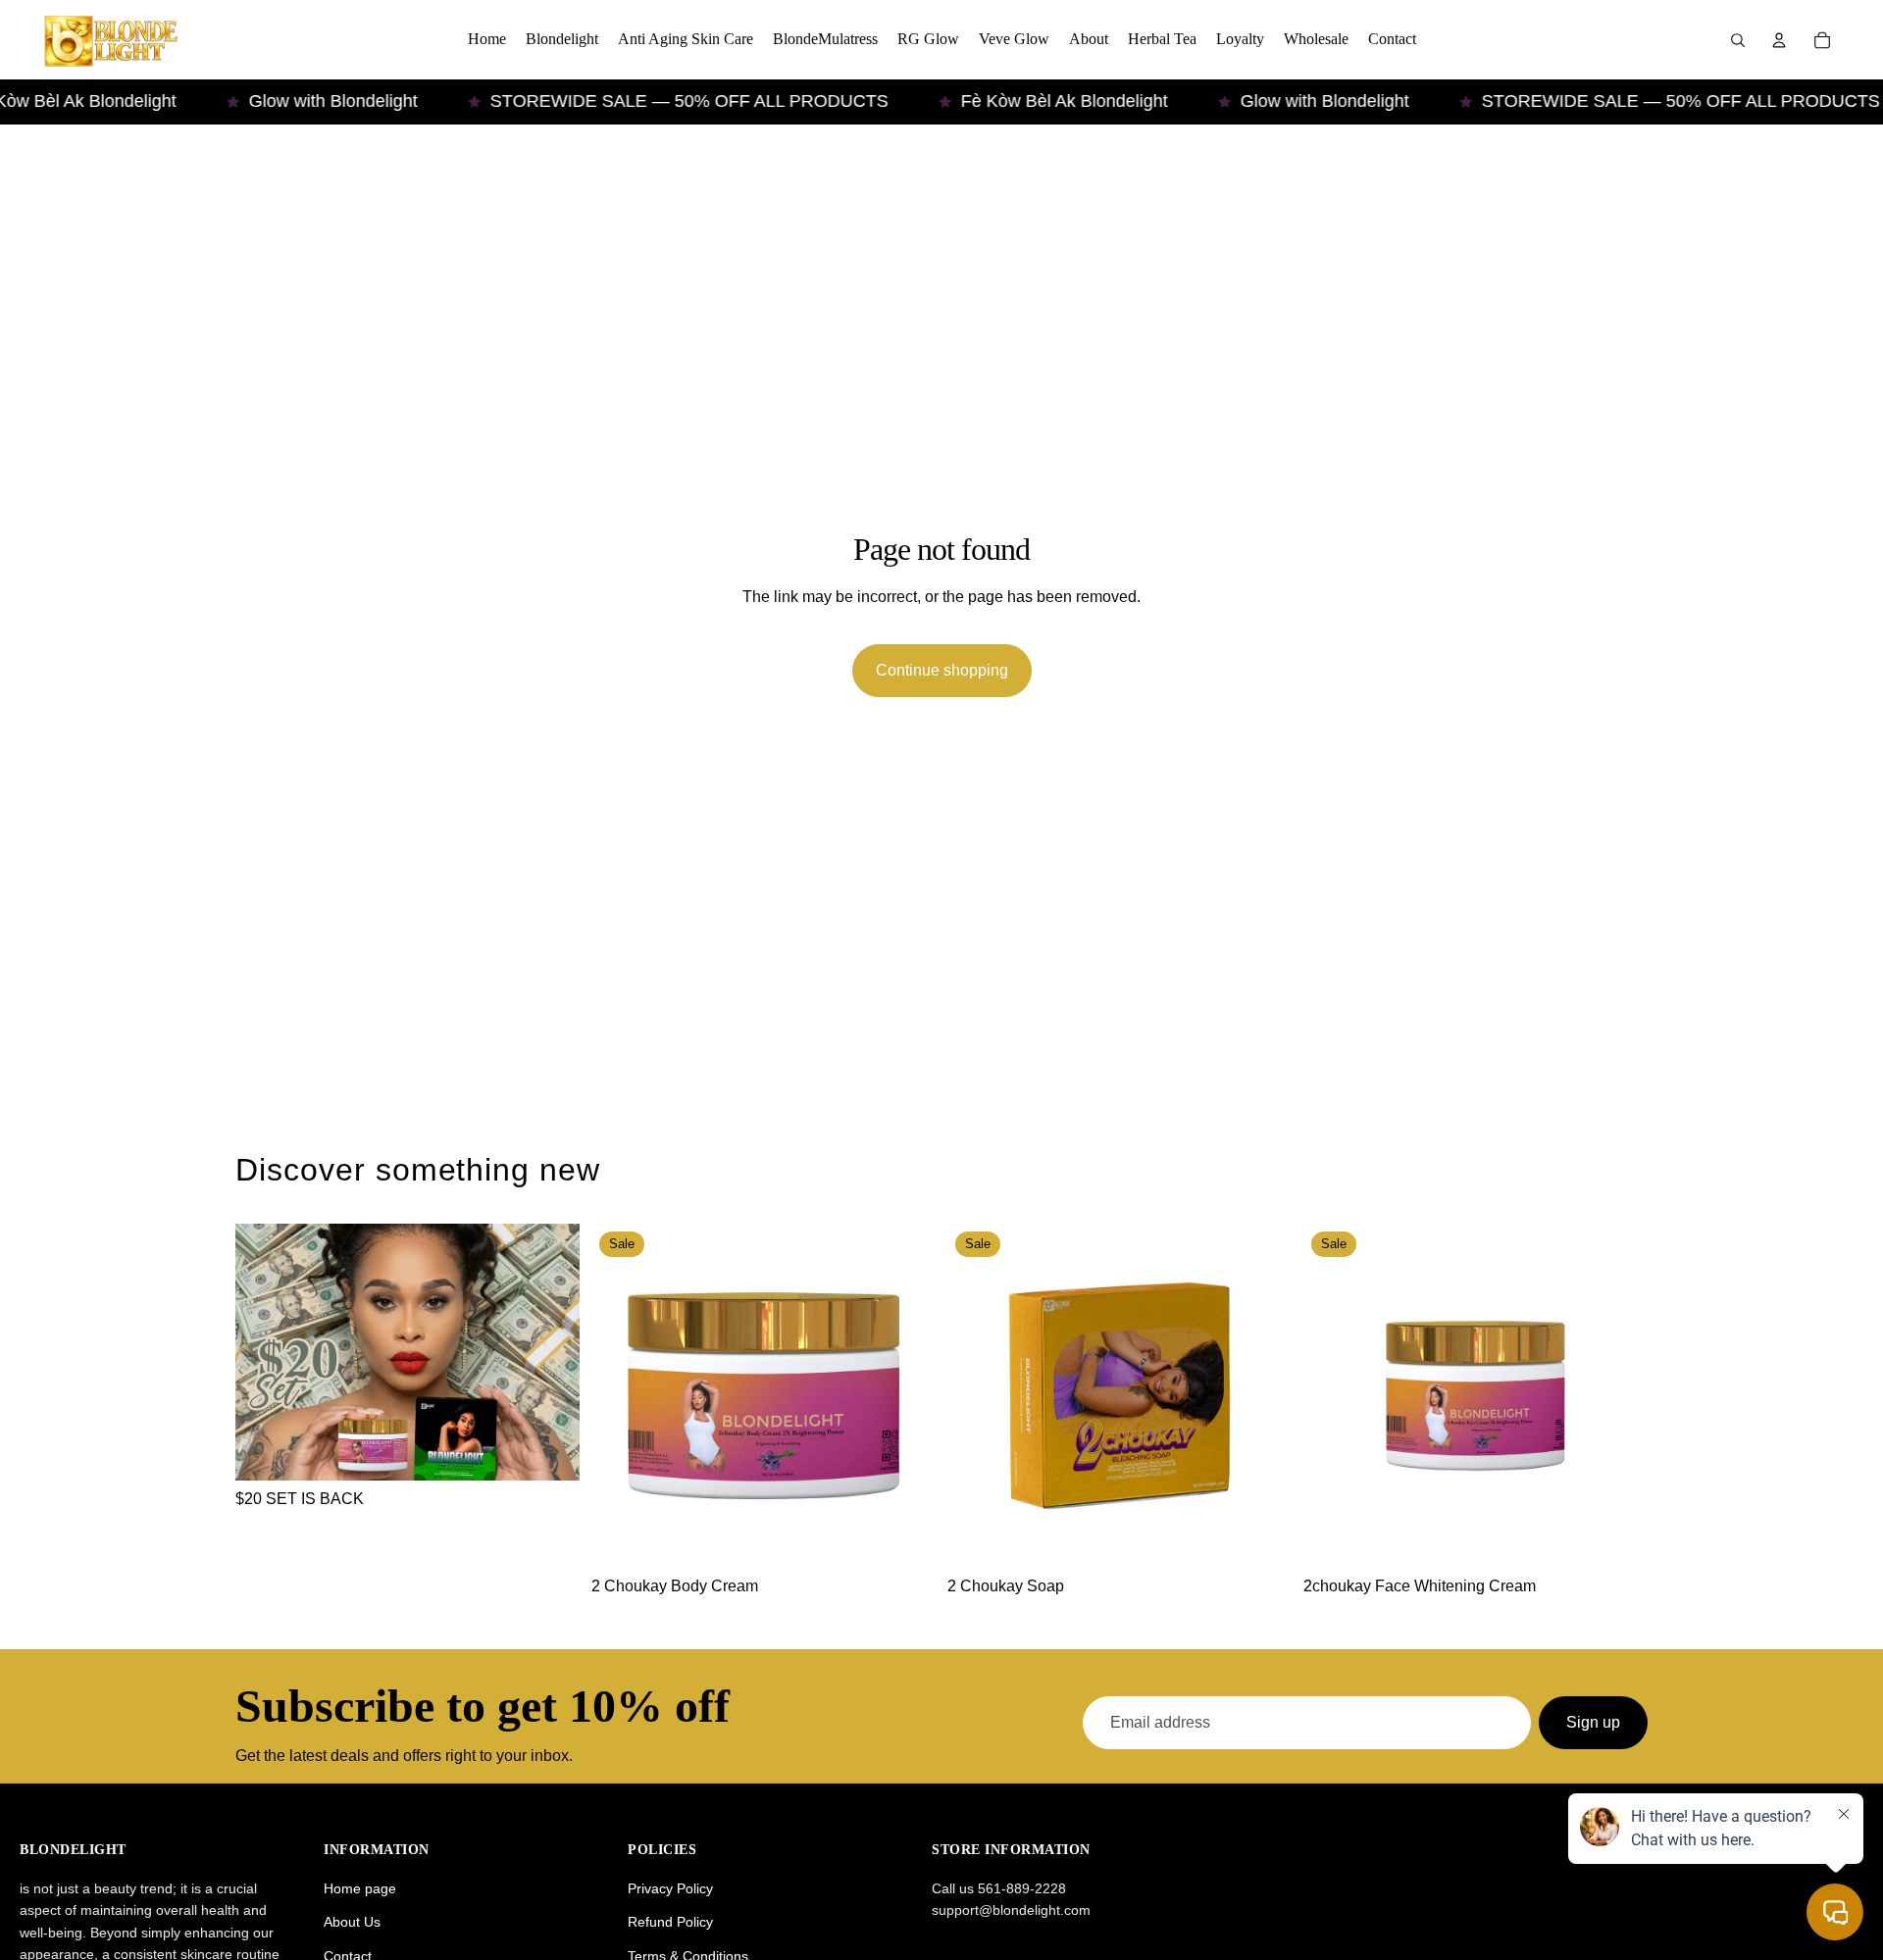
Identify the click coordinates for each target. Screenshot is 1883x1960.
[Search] (1738, 40)
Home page (360, 1888)
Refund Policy (670, 1922)
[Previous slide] (621, 1396)
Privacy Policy (670, 1888)
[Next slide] (906, 1396)
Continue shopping (942, 670)
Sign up (1593, 1722)
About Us (352, 1922)
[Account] (1779, 40)
